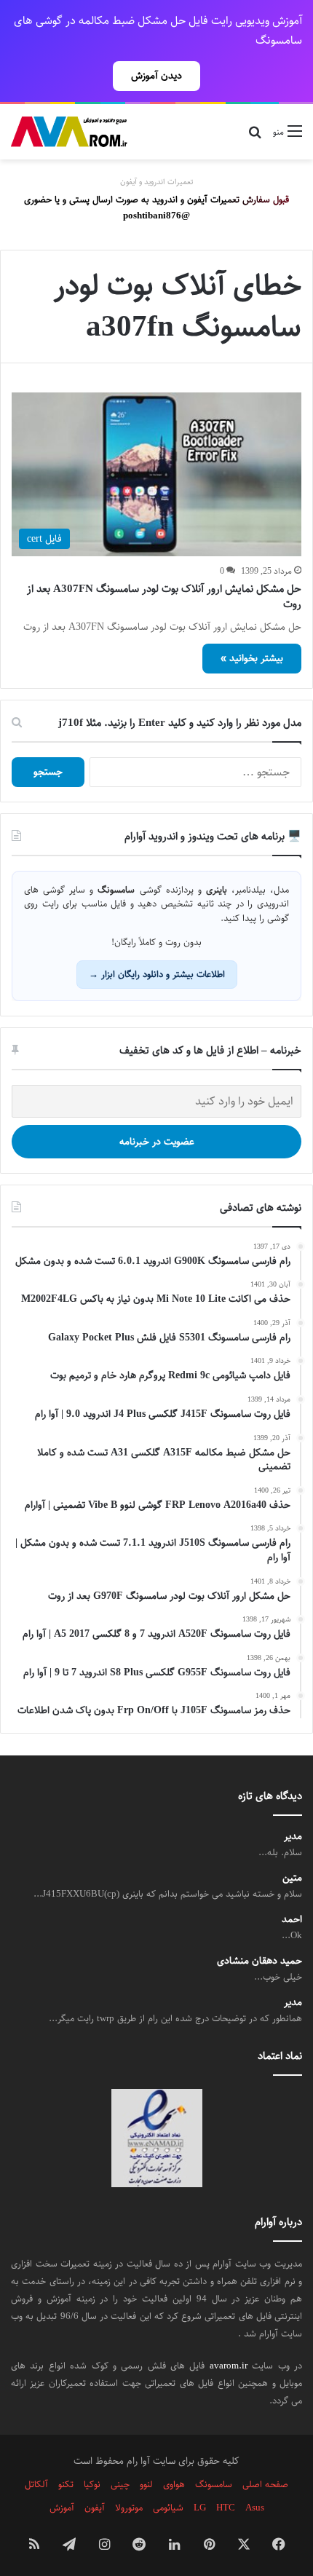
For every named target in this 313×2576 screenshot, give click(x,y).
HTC (226, 2508)
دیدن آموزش (156, 76)
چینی (120, 2484)
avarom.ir (229, 2366)
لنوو (146, 2484)
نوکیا (92, 2484)
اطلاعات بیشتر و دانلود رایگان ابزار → (157, 974)
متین (292, 1878)
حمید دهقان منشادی (259, 1961)
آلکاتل (36, 2484)
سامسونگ (214, 2484)
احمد (292, 1920)
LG (200, 2508)
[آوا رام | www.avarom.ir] (69, 132)
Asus (255, 2508)
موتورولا (129, 2508)
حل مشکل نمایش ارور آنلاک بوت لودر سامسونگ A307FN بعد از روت (164, 596)
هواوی (174, 2484)
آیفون (95, 2508)
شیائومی (168, 2508)
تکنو (66, 2484)
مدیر (293, 1837)
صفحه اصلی (265, 2484)
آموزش (62, 2508)
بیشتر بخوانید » (252, 658)
